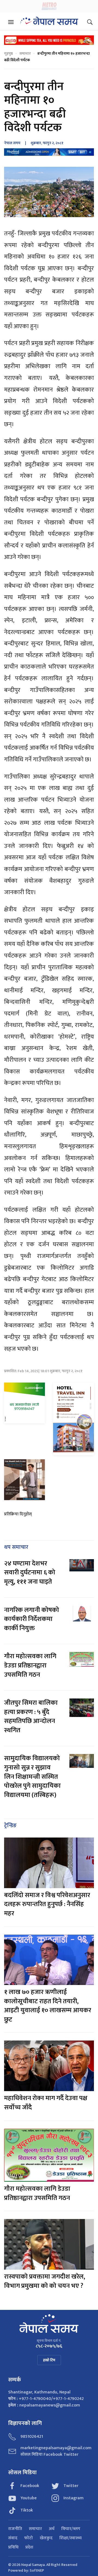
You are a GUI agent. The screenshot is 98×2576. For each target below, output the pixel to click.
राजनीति (15, 2529)
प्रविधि (13, 2547)
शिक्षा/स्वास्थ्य (71, 2538)
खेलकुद (46, 2538)
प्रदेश (29, 2547)
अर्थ (52, 2529)
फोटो (29, 2538)
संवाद (13, 2538)
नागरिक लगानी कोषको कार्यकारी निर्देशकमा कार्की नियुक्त (32, 1619)
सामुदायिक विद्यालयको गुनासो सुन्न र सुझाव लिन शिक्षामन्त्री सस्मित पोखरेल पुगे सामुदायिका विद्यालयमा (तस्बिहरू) (32, 1777)
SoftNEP (37, 2570)
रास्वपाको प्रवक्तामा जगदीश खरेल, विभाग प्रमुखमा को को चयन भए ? (45, 2281)
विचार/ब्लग (71, 2529)
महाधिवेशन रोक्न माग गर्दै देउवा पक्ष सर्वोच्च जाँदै (46, 2103)
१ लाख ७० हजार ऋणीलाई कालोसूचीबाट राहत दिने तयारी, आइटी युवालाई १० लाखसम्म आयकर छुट (48, 2006)
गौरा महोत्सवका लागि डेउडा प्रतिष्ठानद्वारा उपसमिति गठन (30, 1665)
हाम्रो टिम (49, 2360)
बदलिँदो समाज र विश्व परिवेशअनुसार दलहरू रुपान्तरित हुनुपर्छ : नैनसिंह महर (47, 1904)
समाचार (25, 53)
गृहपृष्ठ (8, 53)
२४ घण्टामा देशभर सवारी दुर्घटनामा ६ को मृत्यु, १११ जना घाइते (30, 1573)
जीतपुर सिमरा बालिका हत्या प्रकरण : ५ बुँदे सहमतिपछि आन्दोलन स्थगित (31, 1717)
